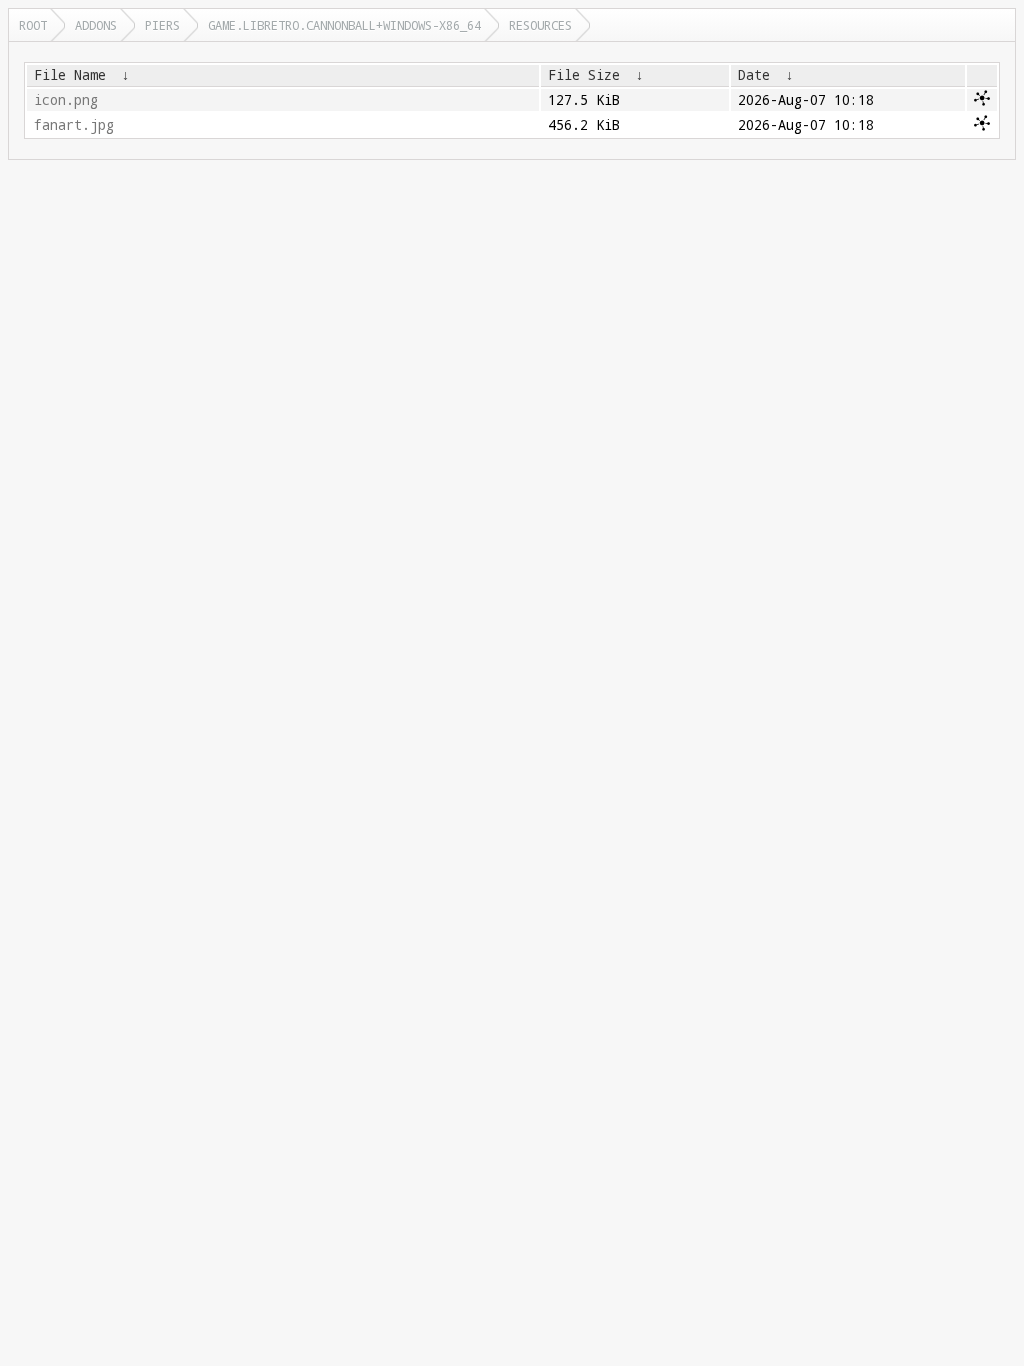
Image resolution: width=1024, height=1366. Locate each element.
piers (162, 25)
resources (540, 25)
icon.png (66, 100)
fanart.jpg (74, 125)
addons (96, 25)
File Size (584, 75)
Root (33, 25)
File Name (70, 75)
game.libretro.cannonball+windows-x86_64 (344, 25)
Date (754, 75)
